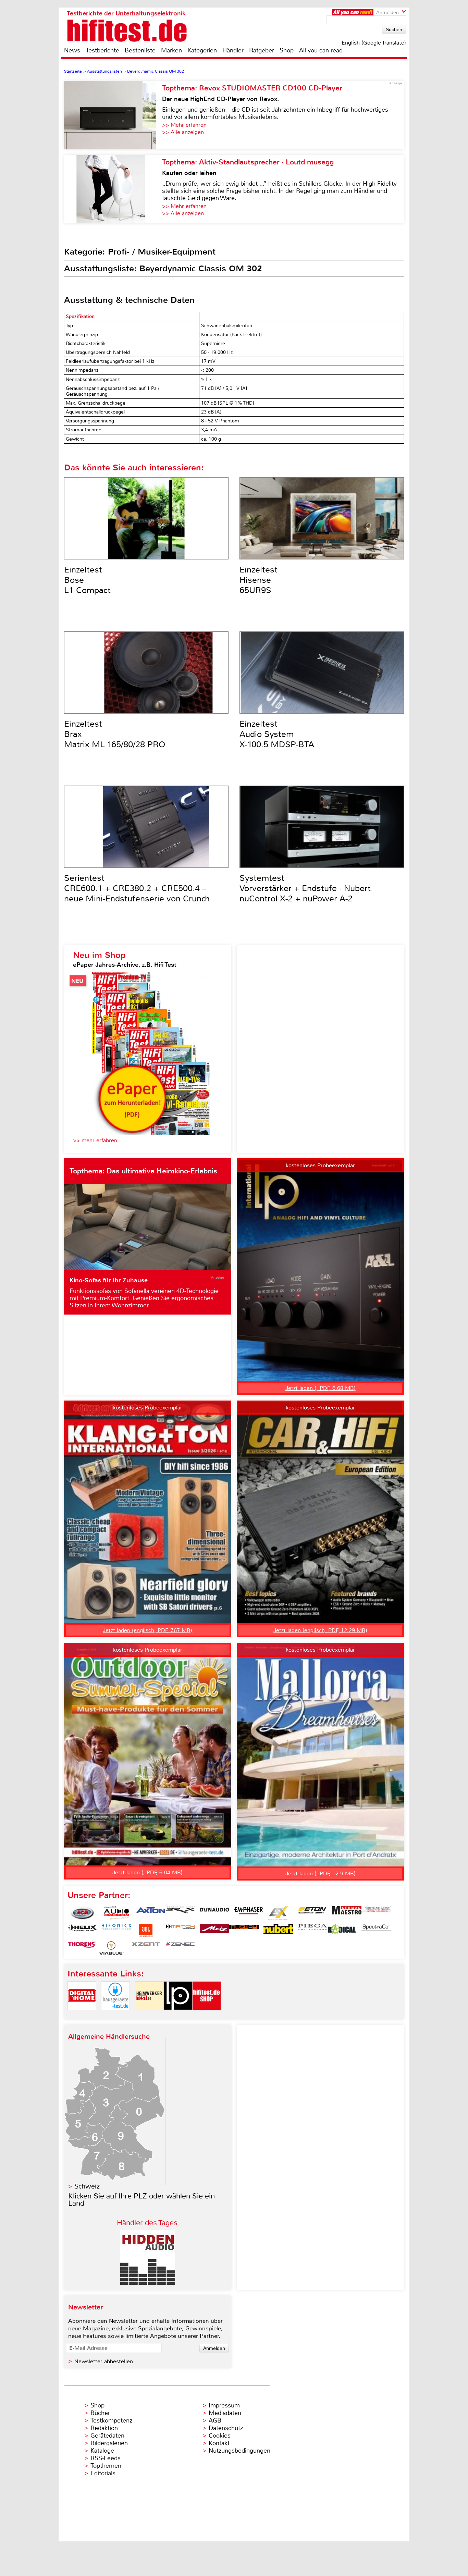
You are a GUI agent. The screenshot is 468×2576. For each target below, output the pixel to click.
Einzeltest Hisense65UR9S (258, 580)
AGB (215, 2420)
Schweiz (87, 2186)
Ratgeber (262, 50)
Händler (233, 50)
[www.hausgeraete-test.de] (115, 2016)
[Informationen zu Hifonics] (116, 1931)
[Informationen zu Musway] (244, 1931)
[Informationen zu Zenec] (180, 1948)
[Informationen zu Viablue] (112, 1948)
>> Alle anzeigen (183, 132)
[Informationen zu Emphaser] (249, 1913)
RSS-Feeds (106, 2458)
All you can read (321, 50)
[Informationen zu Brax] (180, 1913)
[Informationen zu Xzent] (146, 1948)
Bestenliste (140, 50)
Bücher (100, 2413)
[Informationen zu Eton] (312, 1913)
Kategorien (202, 50)
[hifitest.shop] (207, 2016)
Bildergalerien (109, 2443)
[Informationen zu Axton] (151, 1913)
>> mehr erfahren (95, 1140)
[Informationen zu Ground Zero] (376, 1913)
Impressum (224, 2405)
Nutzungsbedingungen (239, 2451)
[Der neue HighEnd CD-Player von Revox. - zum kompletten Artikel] (113, 115)
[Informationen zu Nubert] (278, 1931)
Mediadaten (225, 2413)
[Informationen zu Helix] (82, 1931)
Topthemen (106, 2466)
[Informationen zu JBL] (146, 1931)
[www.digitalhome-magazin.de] (82, 2016)
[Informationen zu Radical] (342, 1931)
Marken (171, 50)
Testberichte (102, 50)
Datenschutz (226, 2428)
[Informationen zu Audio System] (116, 1913)
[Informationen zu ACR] (82, 1913)
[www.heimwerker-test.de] (149, 2016)
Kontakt (219, 2443)
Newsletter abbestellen (104, 2361)
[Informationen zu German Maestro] (347, 1913)
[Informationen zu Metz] (214, 1931)
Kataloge (102, 2451)
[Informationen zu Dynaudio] (214, 1913)
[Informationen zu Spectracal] (376, 1931)
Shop (287, 50)
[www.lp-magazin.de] (178, 2016)
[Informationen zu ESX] (278, 1913)
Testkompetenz (111, 2420)
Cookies (220, 2436)
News (72, 50)
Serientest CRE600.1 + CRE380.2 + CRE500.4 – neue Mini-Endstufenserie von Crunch (137, 888)
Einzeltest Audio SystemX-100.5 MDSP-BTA (277, 734)
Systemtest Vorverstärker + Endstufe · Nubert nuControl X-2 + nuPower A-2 (305, 888)
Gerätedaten (107, 2436)
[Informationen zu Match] (180, 1931)
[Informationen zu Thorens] (82, 1948)
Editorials (103, 2473)
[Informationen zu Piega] (312, 1931)
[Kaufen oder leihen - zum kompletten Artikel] (113, 189)
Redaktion (104, 2428)
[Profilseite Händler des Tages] (148, 2283)
